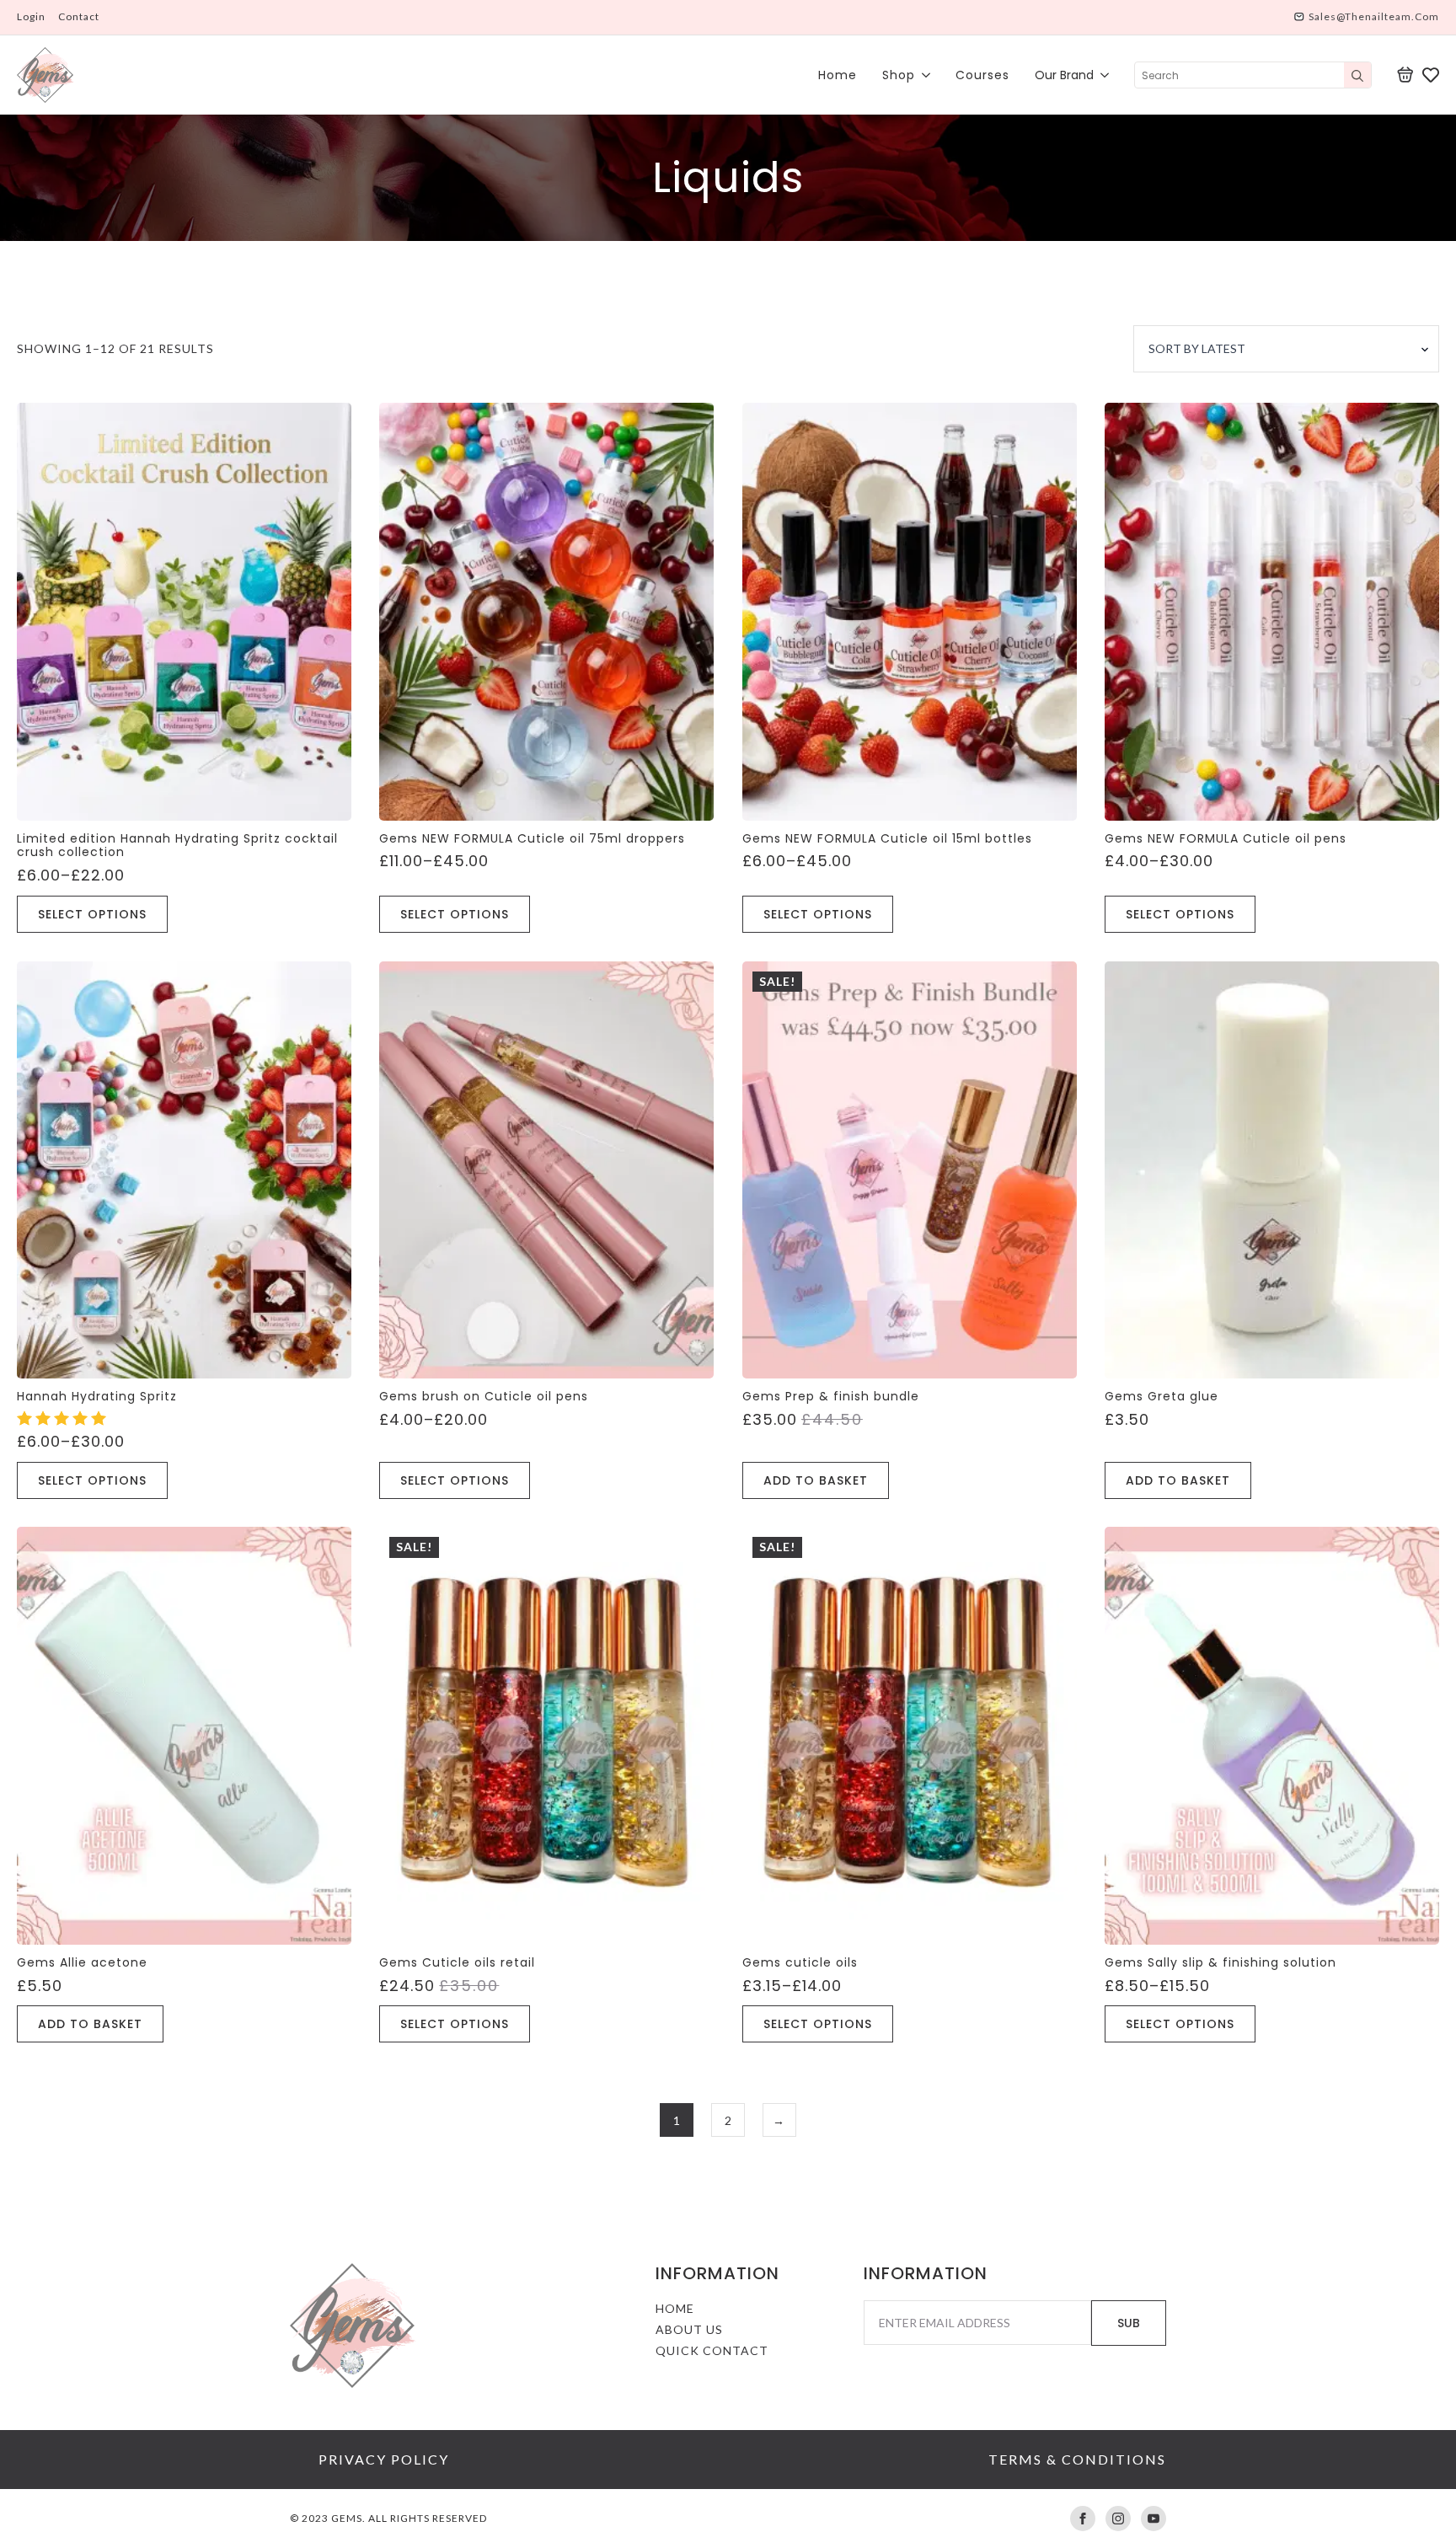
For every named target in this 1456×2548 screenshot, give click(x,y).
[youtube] (1154, 2519)
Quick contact (712, 2350)
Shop (899, 75)
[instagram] (1118, 2519)
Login (31, 16)
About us (689, 2329)
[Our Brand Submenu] (1101, 75)
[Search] (1357, 76)
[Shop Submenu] (923, 75)
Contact (79, 16)
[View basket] (1405, 75)
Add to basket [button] (816, 1480)
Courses (982, 75)
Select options (92, 914)
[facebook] (1083, 2519)
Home (838, 75)
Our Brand (1064, 75)
